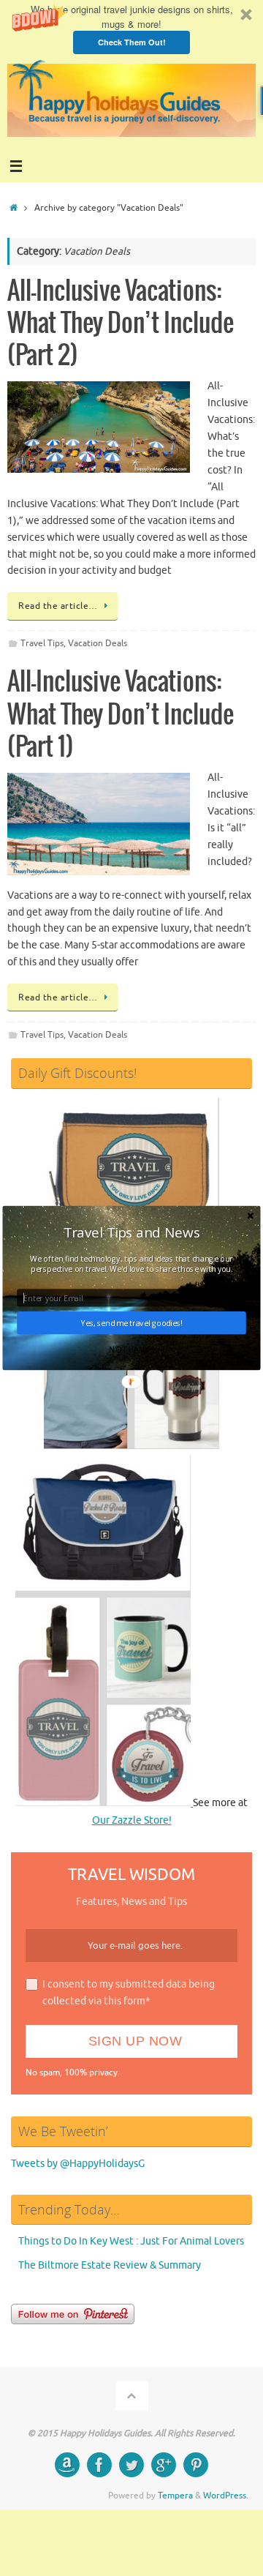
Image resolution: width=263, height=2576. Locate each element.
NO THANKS (131, 1349)
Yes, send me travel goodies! (131, 1323)
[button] (131, 1232)
